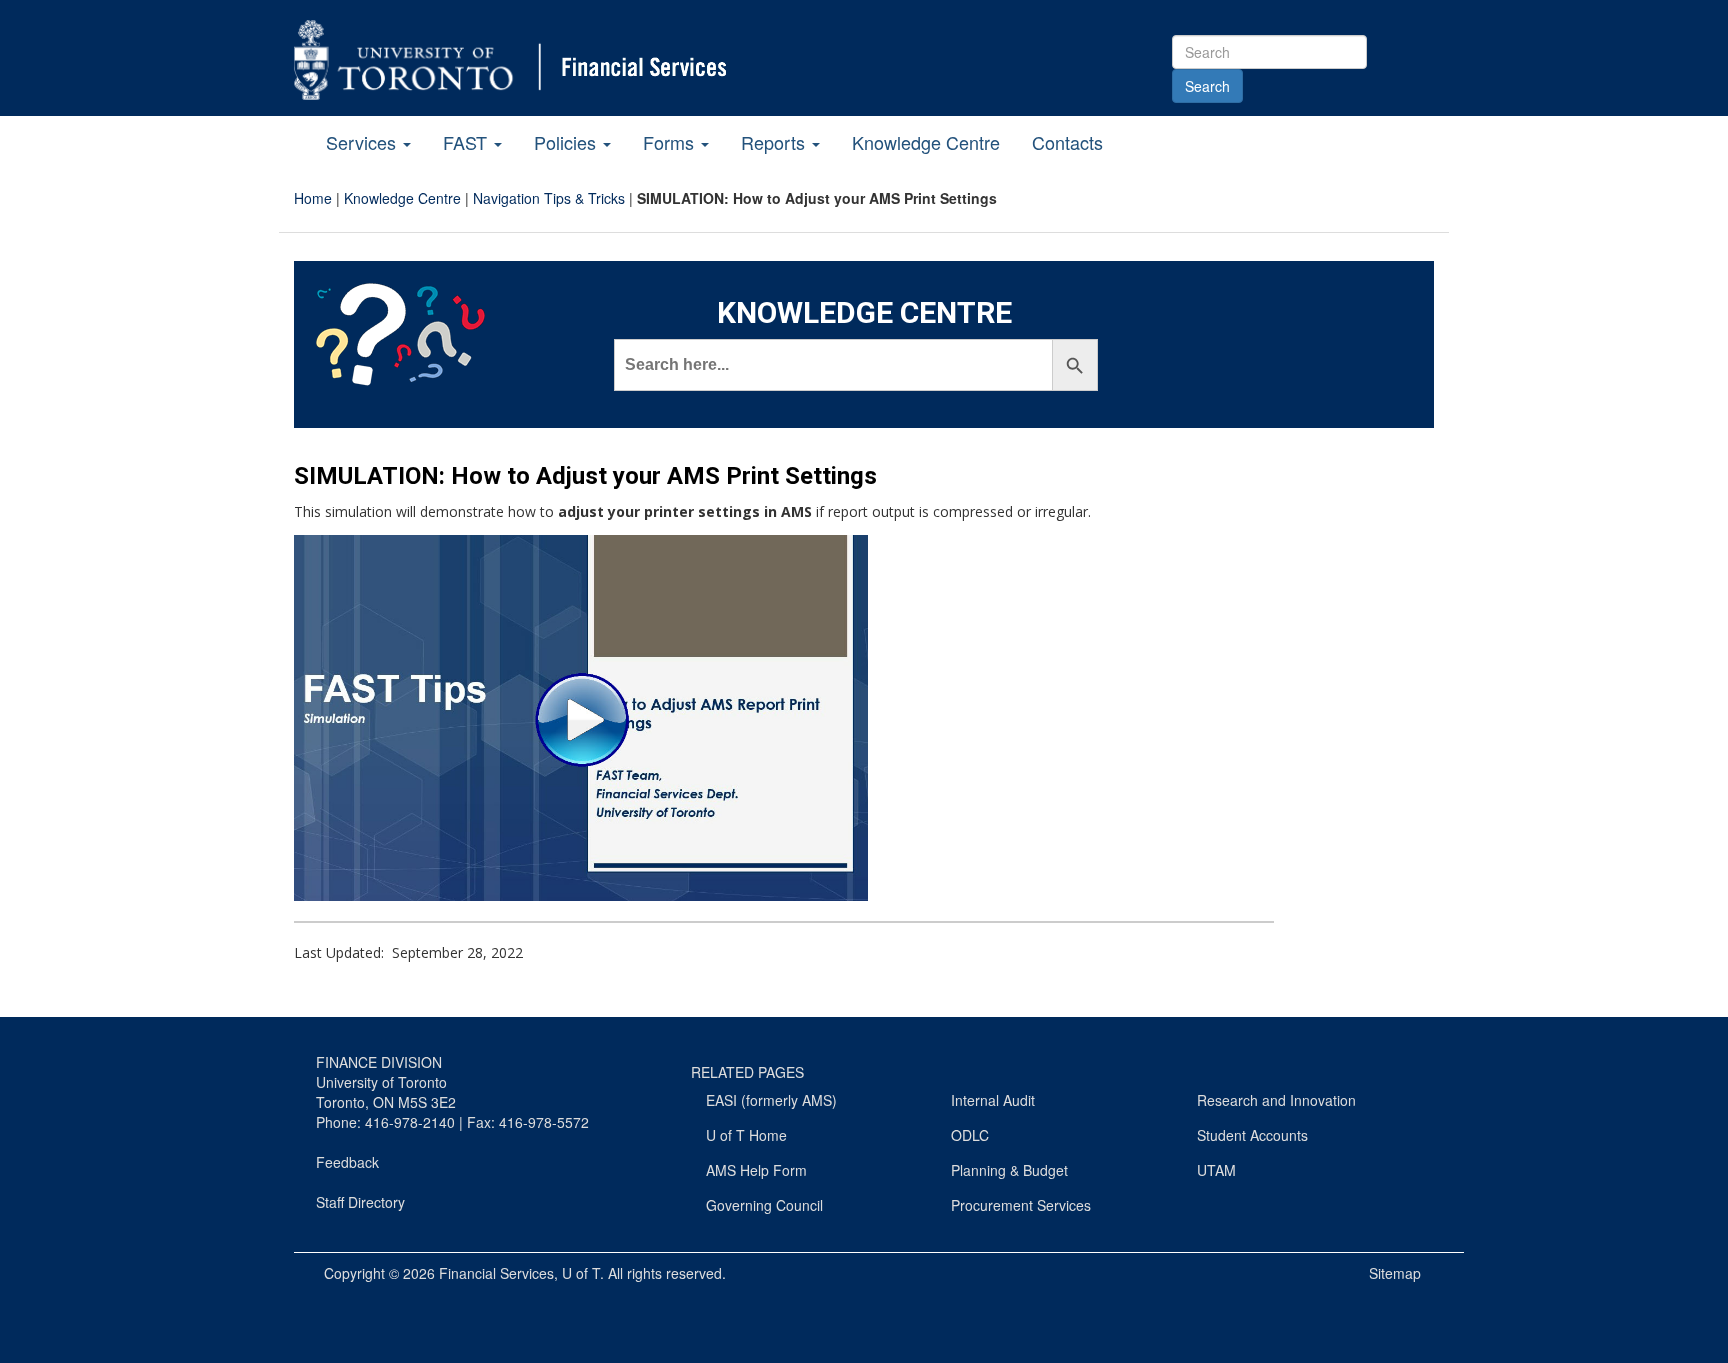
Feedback (347, 1162)
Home (313, 198)
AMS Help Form (756, 1170)
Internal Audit (993, 1100)
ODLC (970, 1135)
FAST (467, 142)
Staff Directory (360, 1202)
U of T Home (746, 1135)
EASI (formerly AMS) (771, 1100)
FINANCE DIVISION (379, 1062)
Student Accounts (1252, 1135)
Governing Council (764, 1205)
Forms (671, 142)
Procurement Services (1021, 1205)
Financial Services (496, 1273)
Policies (567, 142)
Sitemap (1395, 1273)
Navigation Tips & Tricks (549, 198)
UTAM (1216, 1170)
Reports (775, 142)
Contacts (1067, 142)
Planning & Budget (1009, 1170)
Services (363, 142)
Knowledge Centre (926, 142)
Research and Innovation (1276, 1100)
